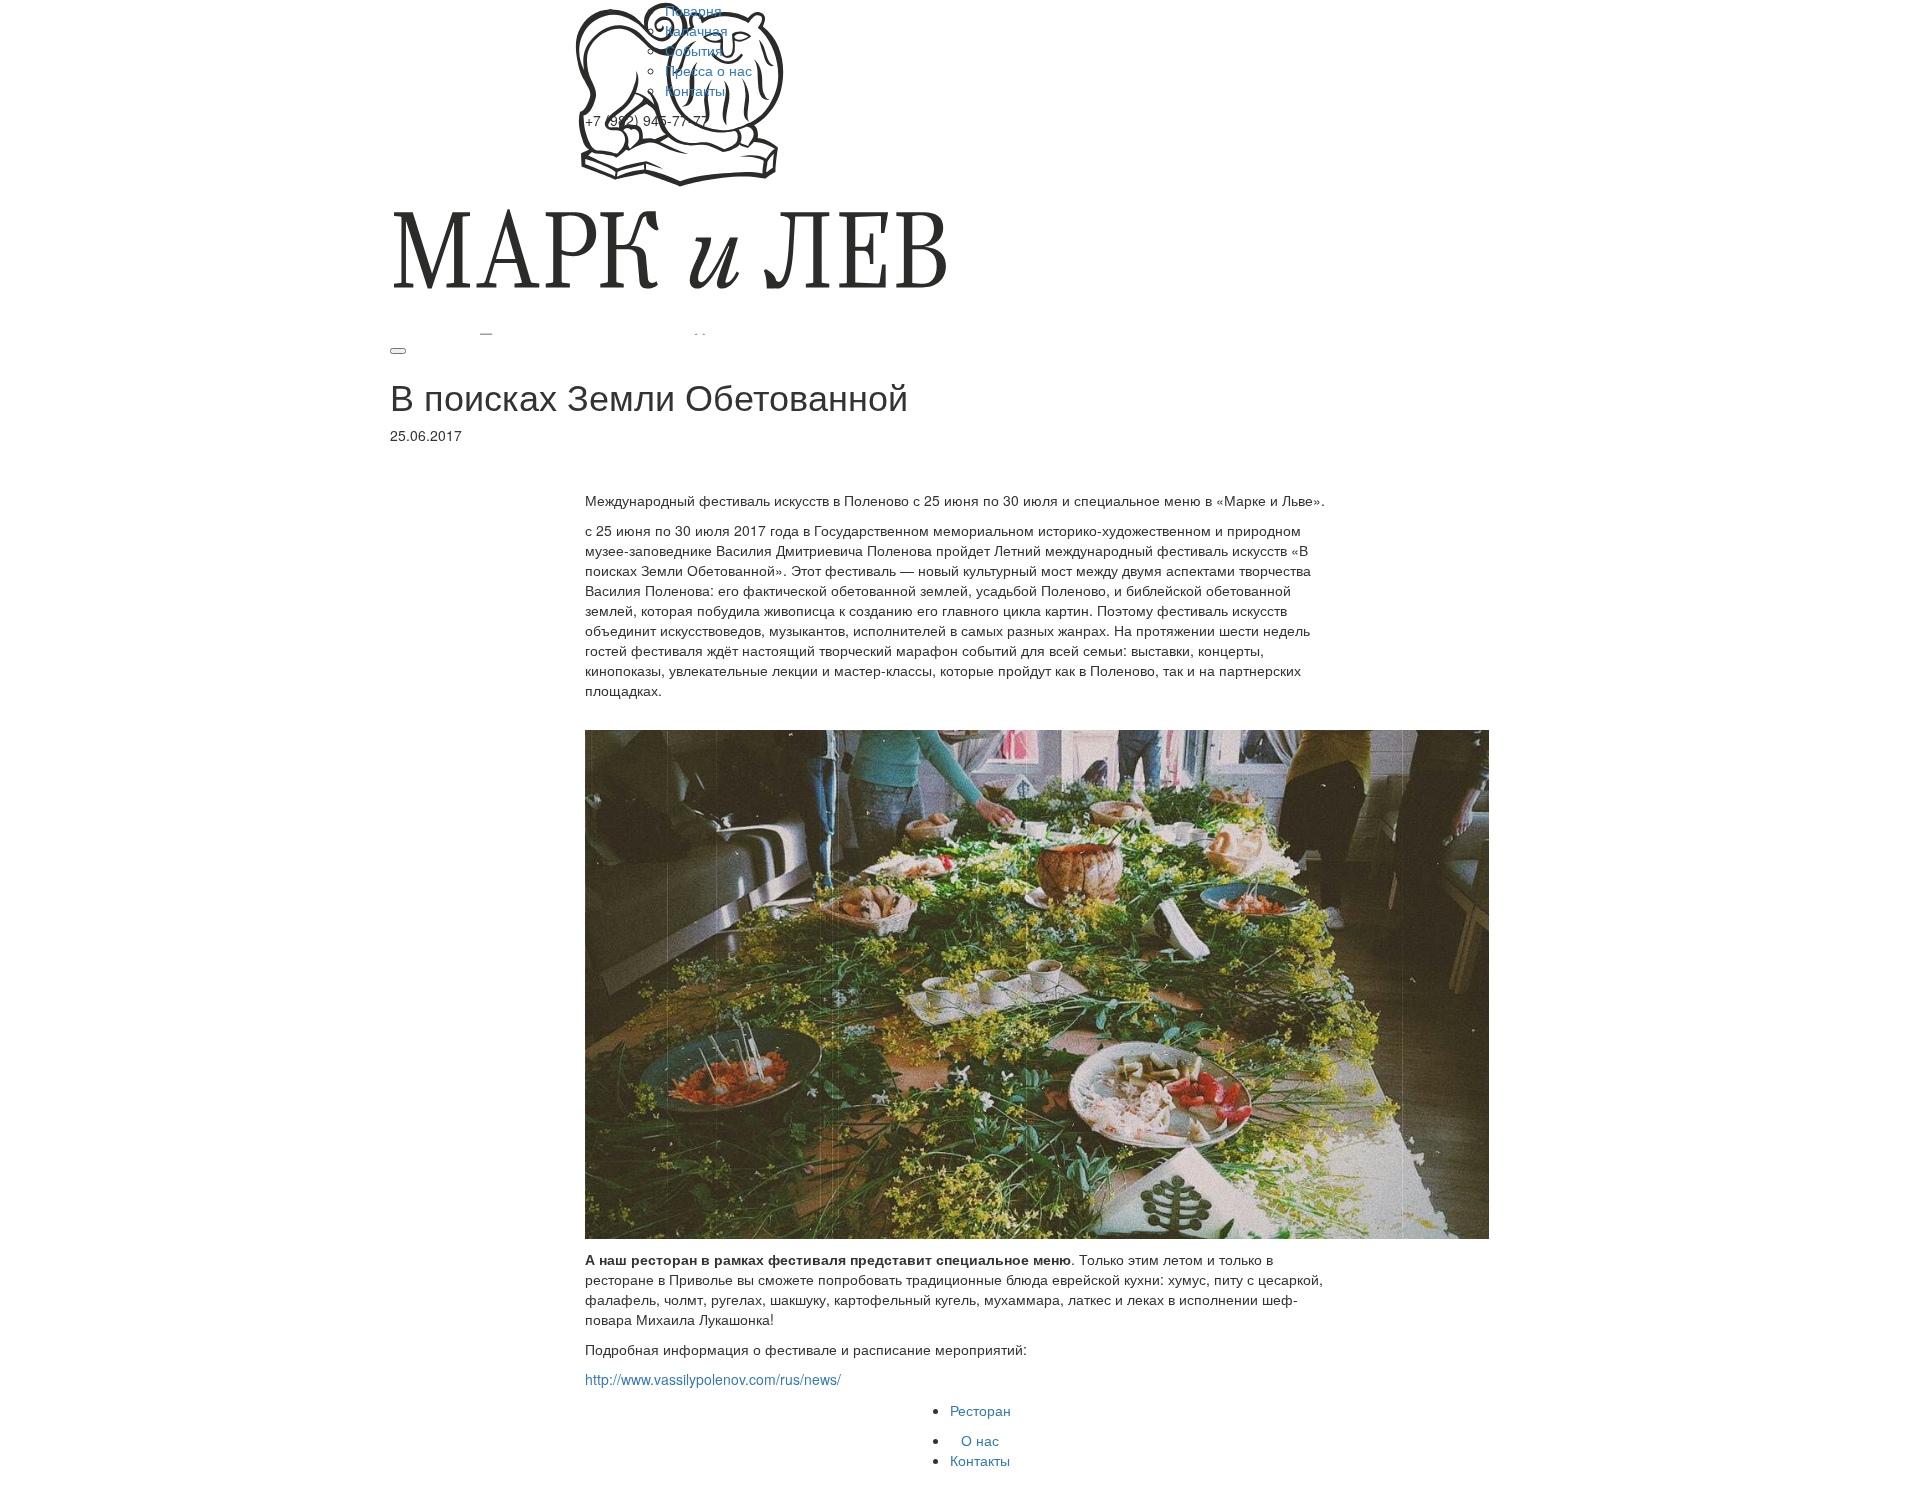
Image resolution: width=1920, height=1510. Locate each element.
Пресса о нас (708, 70)
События (694, 50)
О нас (980, 1440)
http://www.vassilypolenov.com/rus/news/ (713, 1379)
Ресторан (980, 1410)
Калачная (696, 30)
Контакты (695, 90)
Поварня (693, 10)
